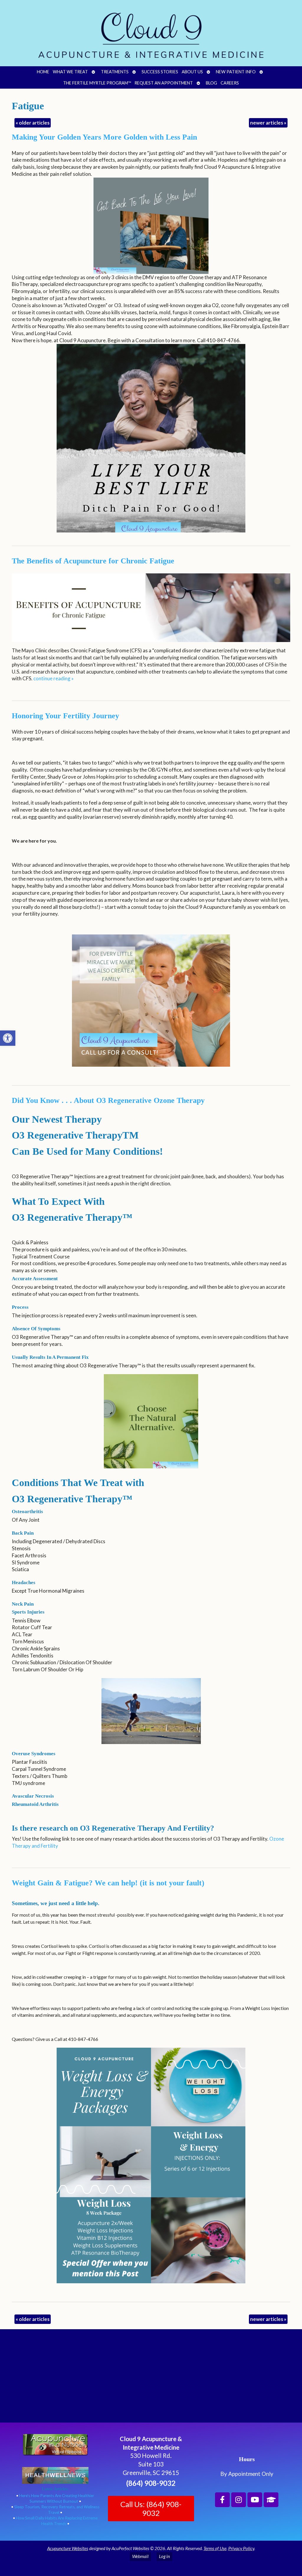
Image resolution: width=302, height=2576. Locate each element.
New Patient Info (236, 72)
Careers (230, 83)
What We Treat (70, 72)
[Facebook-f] (222, 2500)
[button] (8, 1038)
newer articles (268, 123)
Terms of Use (215, 2548)
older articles (33, 123)
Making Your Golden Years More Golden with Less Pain (104, 137)
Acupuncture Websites (68, 2548)
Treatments (115, 72)
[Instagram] (239, 2500)
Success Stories (160, 72)
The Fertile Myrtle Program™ (97, 83)
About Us (192, 72)
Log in (164, 2556)
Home (43, 72)
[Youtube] (255, 2500)
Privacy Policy (241, 2548)
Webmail (140, 2556)
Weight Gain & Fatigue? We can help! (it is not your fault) (108, 1883)
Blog (211, 83)
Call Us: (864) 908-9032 (151, 2509)
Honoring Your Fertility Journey (65, 716)
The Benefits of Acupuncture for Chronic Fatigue (93, 561)
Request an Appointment (164, 83)
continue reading (54, 678)
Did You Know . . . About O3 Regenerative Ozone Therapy (108, 1100)
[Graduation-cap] (271, 2500)
